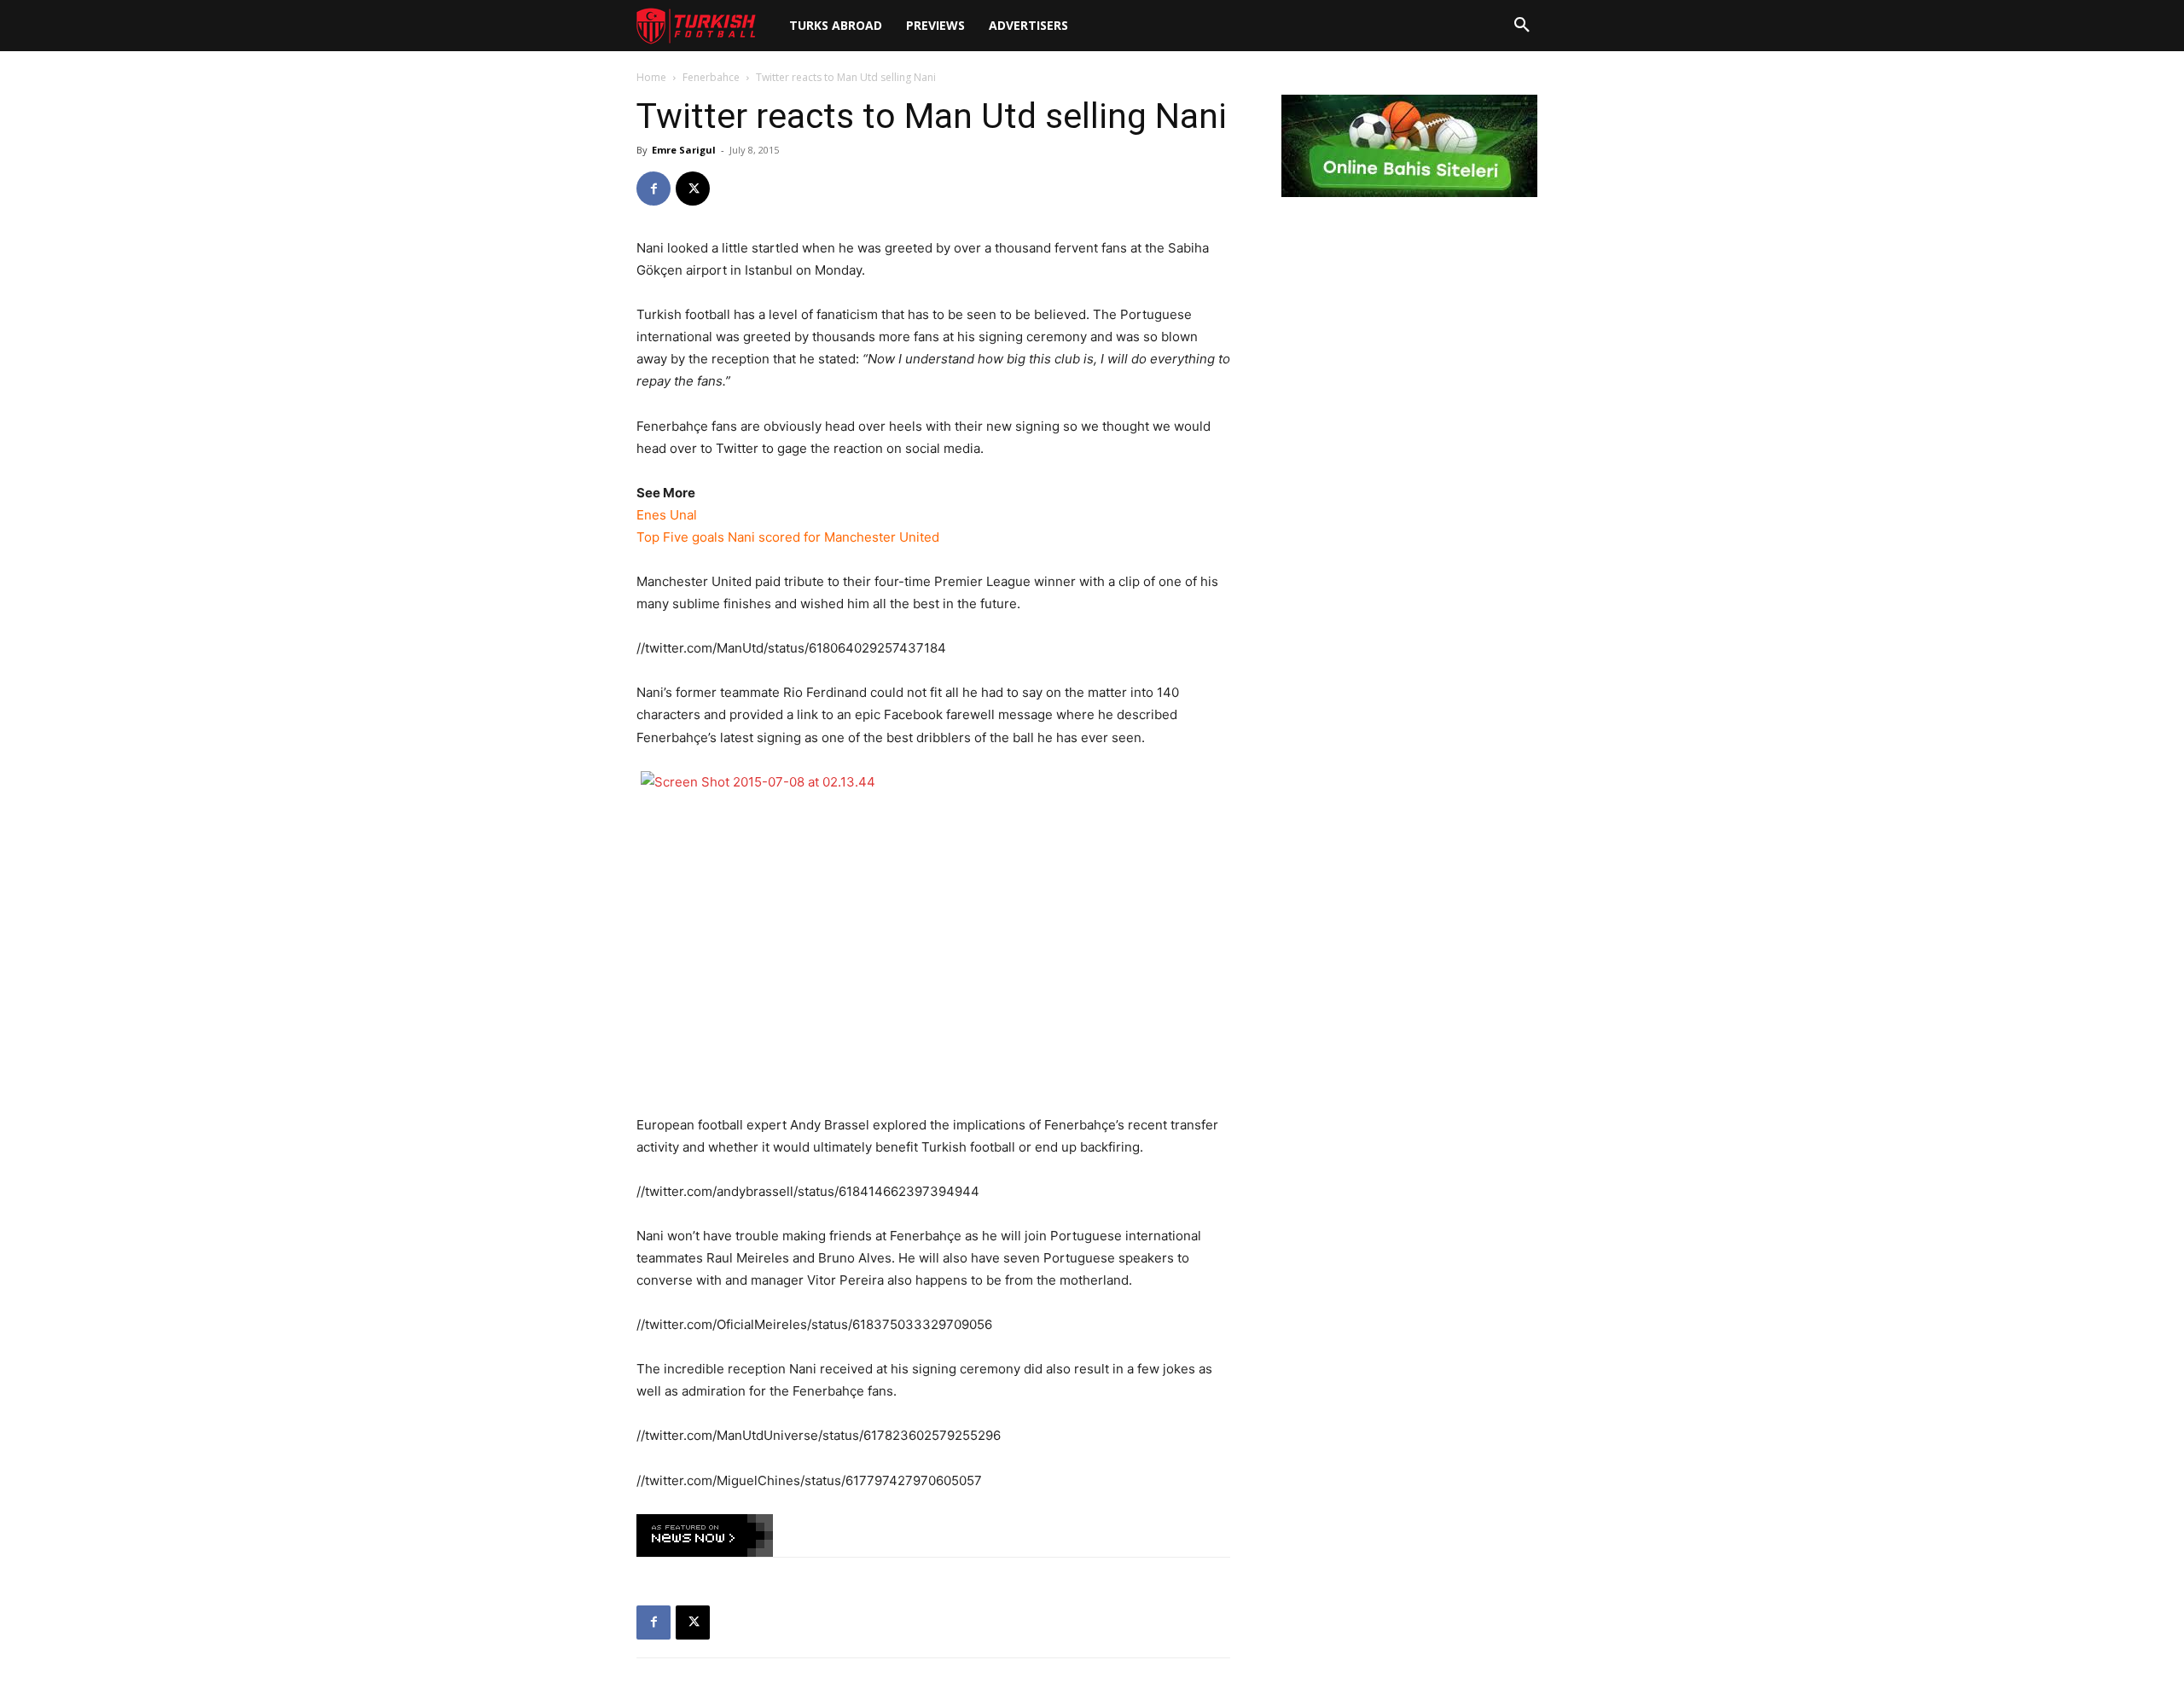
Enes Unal (667, 515)
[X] (693, 189)
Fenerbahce (711, 77)
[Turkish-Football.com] (696, 26)
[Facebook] (653, 189)
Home (651, 77)
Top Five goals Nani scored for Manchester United (788, 537)
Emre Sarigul (684, 150)
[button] (1522, 26)
